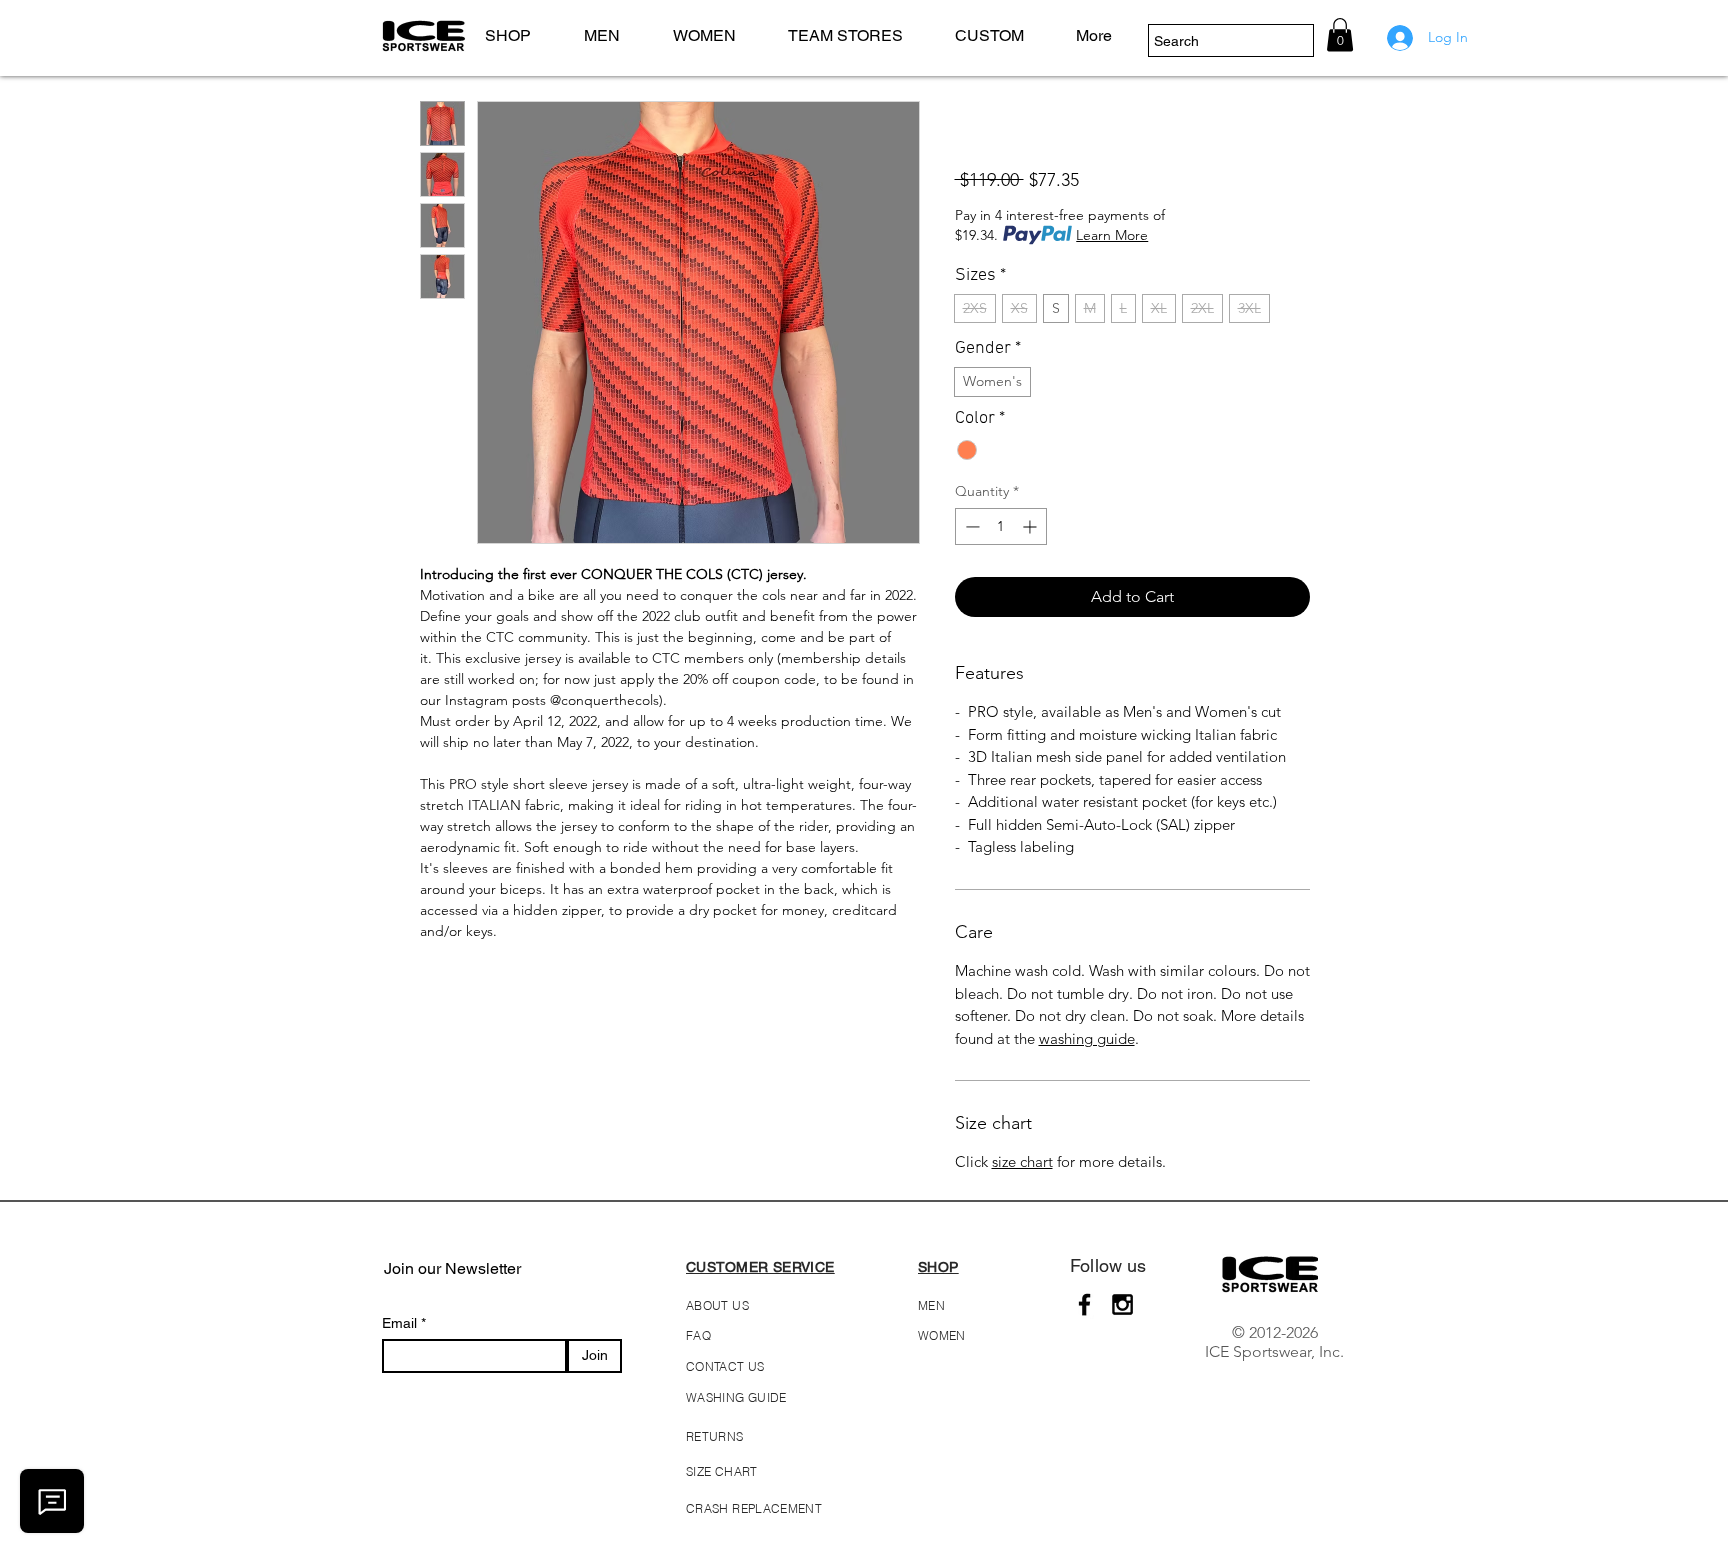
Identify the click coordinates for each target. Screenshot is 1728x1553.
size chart (1022, 1161)
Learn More (1112, 235)
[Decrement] (970, 526)
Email (401, 1323)
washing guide (1087, 1038)
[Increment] (1031, 526)
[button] (613, 35)
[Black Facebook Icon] (1084, 1304)
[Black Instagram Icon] (1122, 1304)
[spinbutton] (1001, 526)
